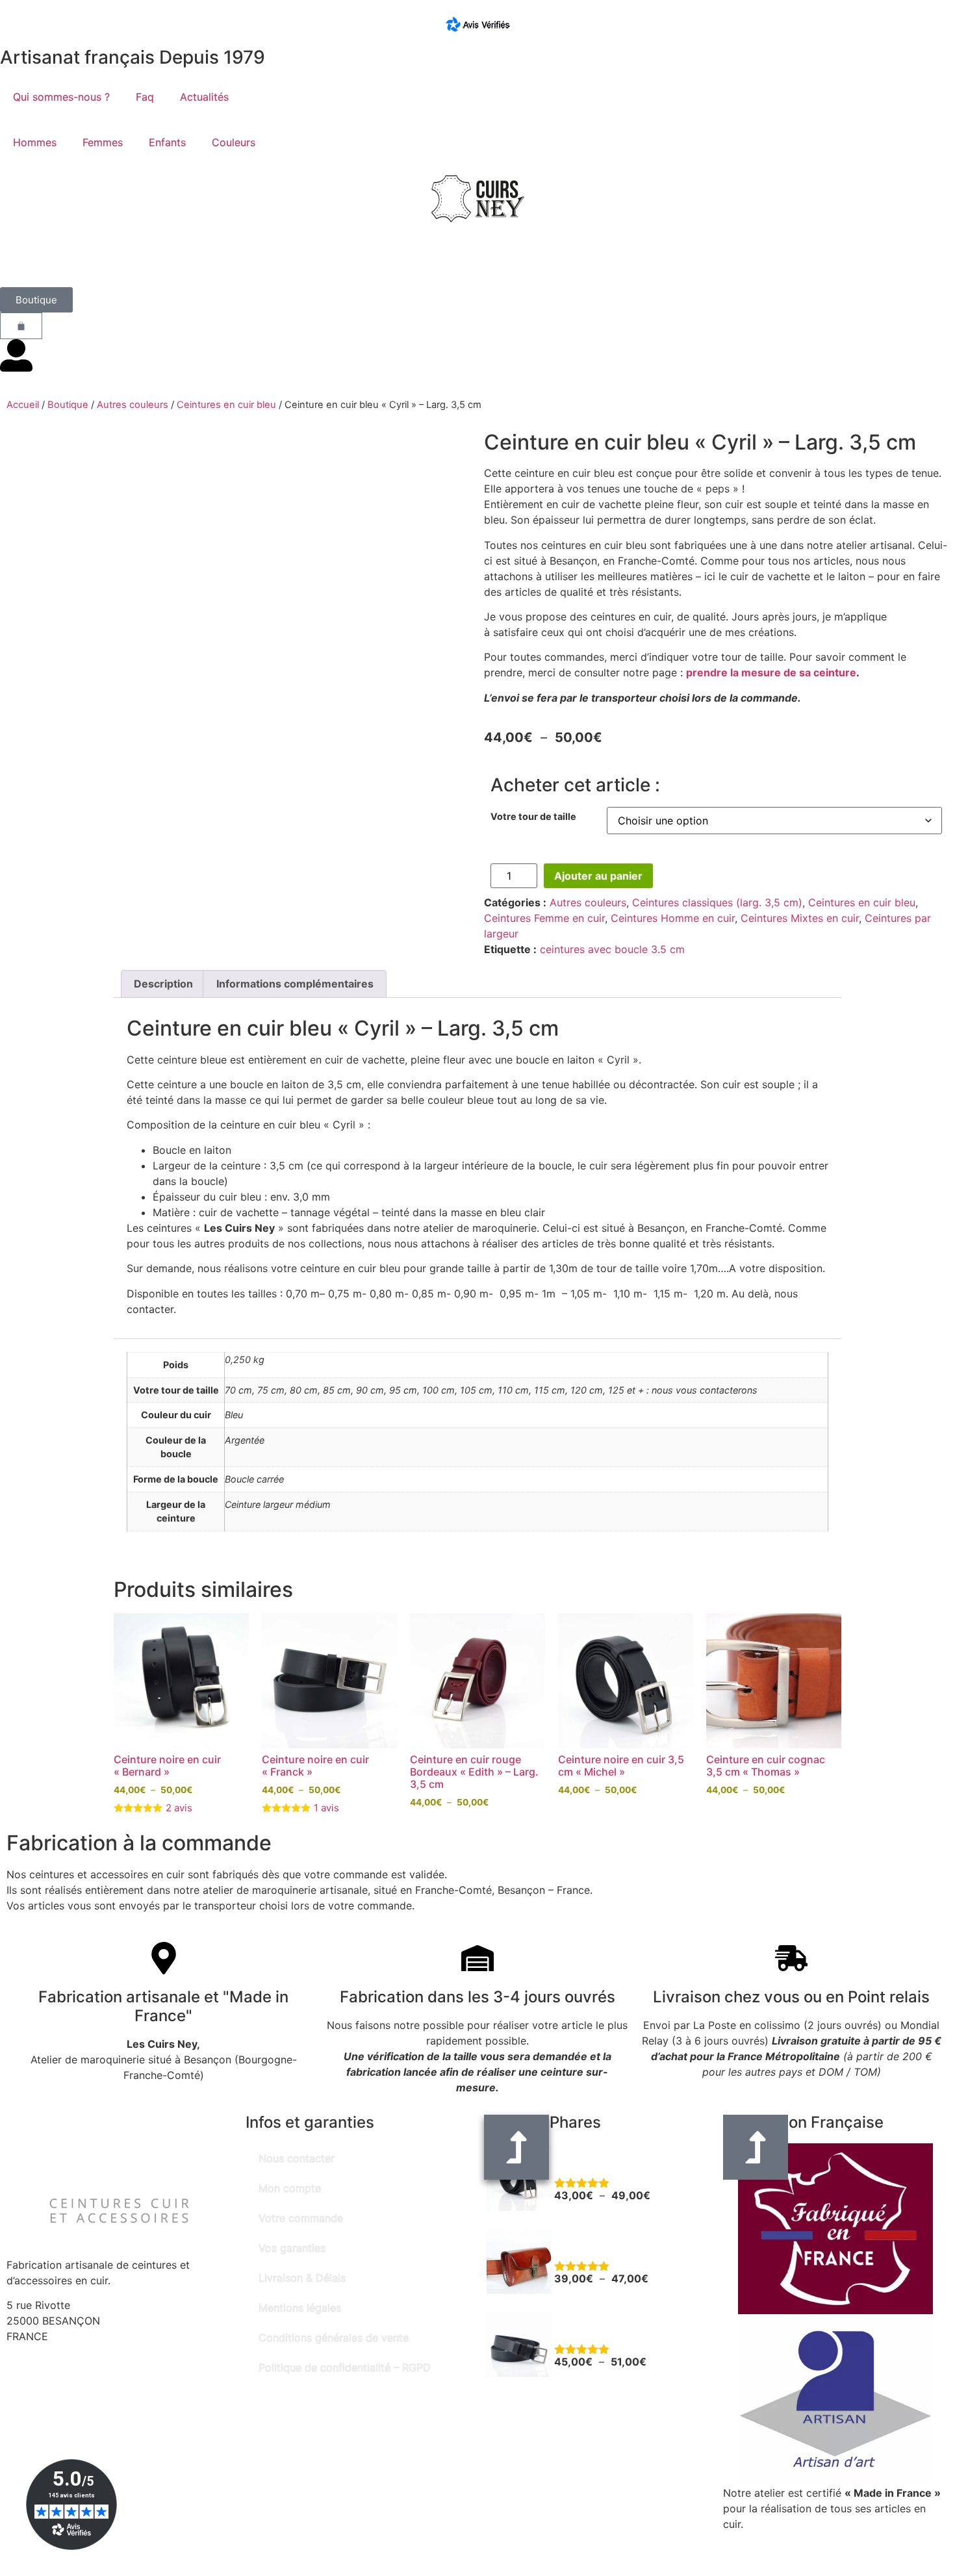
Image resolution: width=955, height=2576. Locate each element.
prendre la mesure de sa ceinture (771, 672)
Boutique (68, 405)
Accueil (23, 405)
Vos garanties (292, 2248)
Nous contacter (297, 2158)
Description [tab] (163, 984)
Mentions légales (300, 2308)
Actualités (204, 97)
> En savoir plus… (767, 2540)
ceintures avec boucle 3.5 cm (612, 949)
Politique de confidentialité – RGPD (345, 2367)
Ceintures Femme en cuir (544, 918)
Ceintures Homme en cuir (673, 918)
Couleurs (234, 142)
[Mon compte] (16, 355)
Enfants (167, 142)
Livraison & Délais (302, 2278)
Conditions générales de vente (334, 2338)
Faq (145, 97)
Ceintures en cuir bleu (226, 405)
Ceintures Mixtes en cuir (800, 918)
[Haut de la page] (756, 2147)
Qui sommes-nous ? (61, 97)
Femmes (103, 142)
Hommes (35, 142)
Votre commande (301, 2218)
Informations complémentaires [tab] (295, 984)
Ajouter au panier (598, 876)
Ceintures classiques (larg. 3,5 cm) (717, 902)
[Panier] (21, 326)
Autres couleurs (133, 405)
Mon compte (290, 2188)
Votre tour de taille (533, 817)
